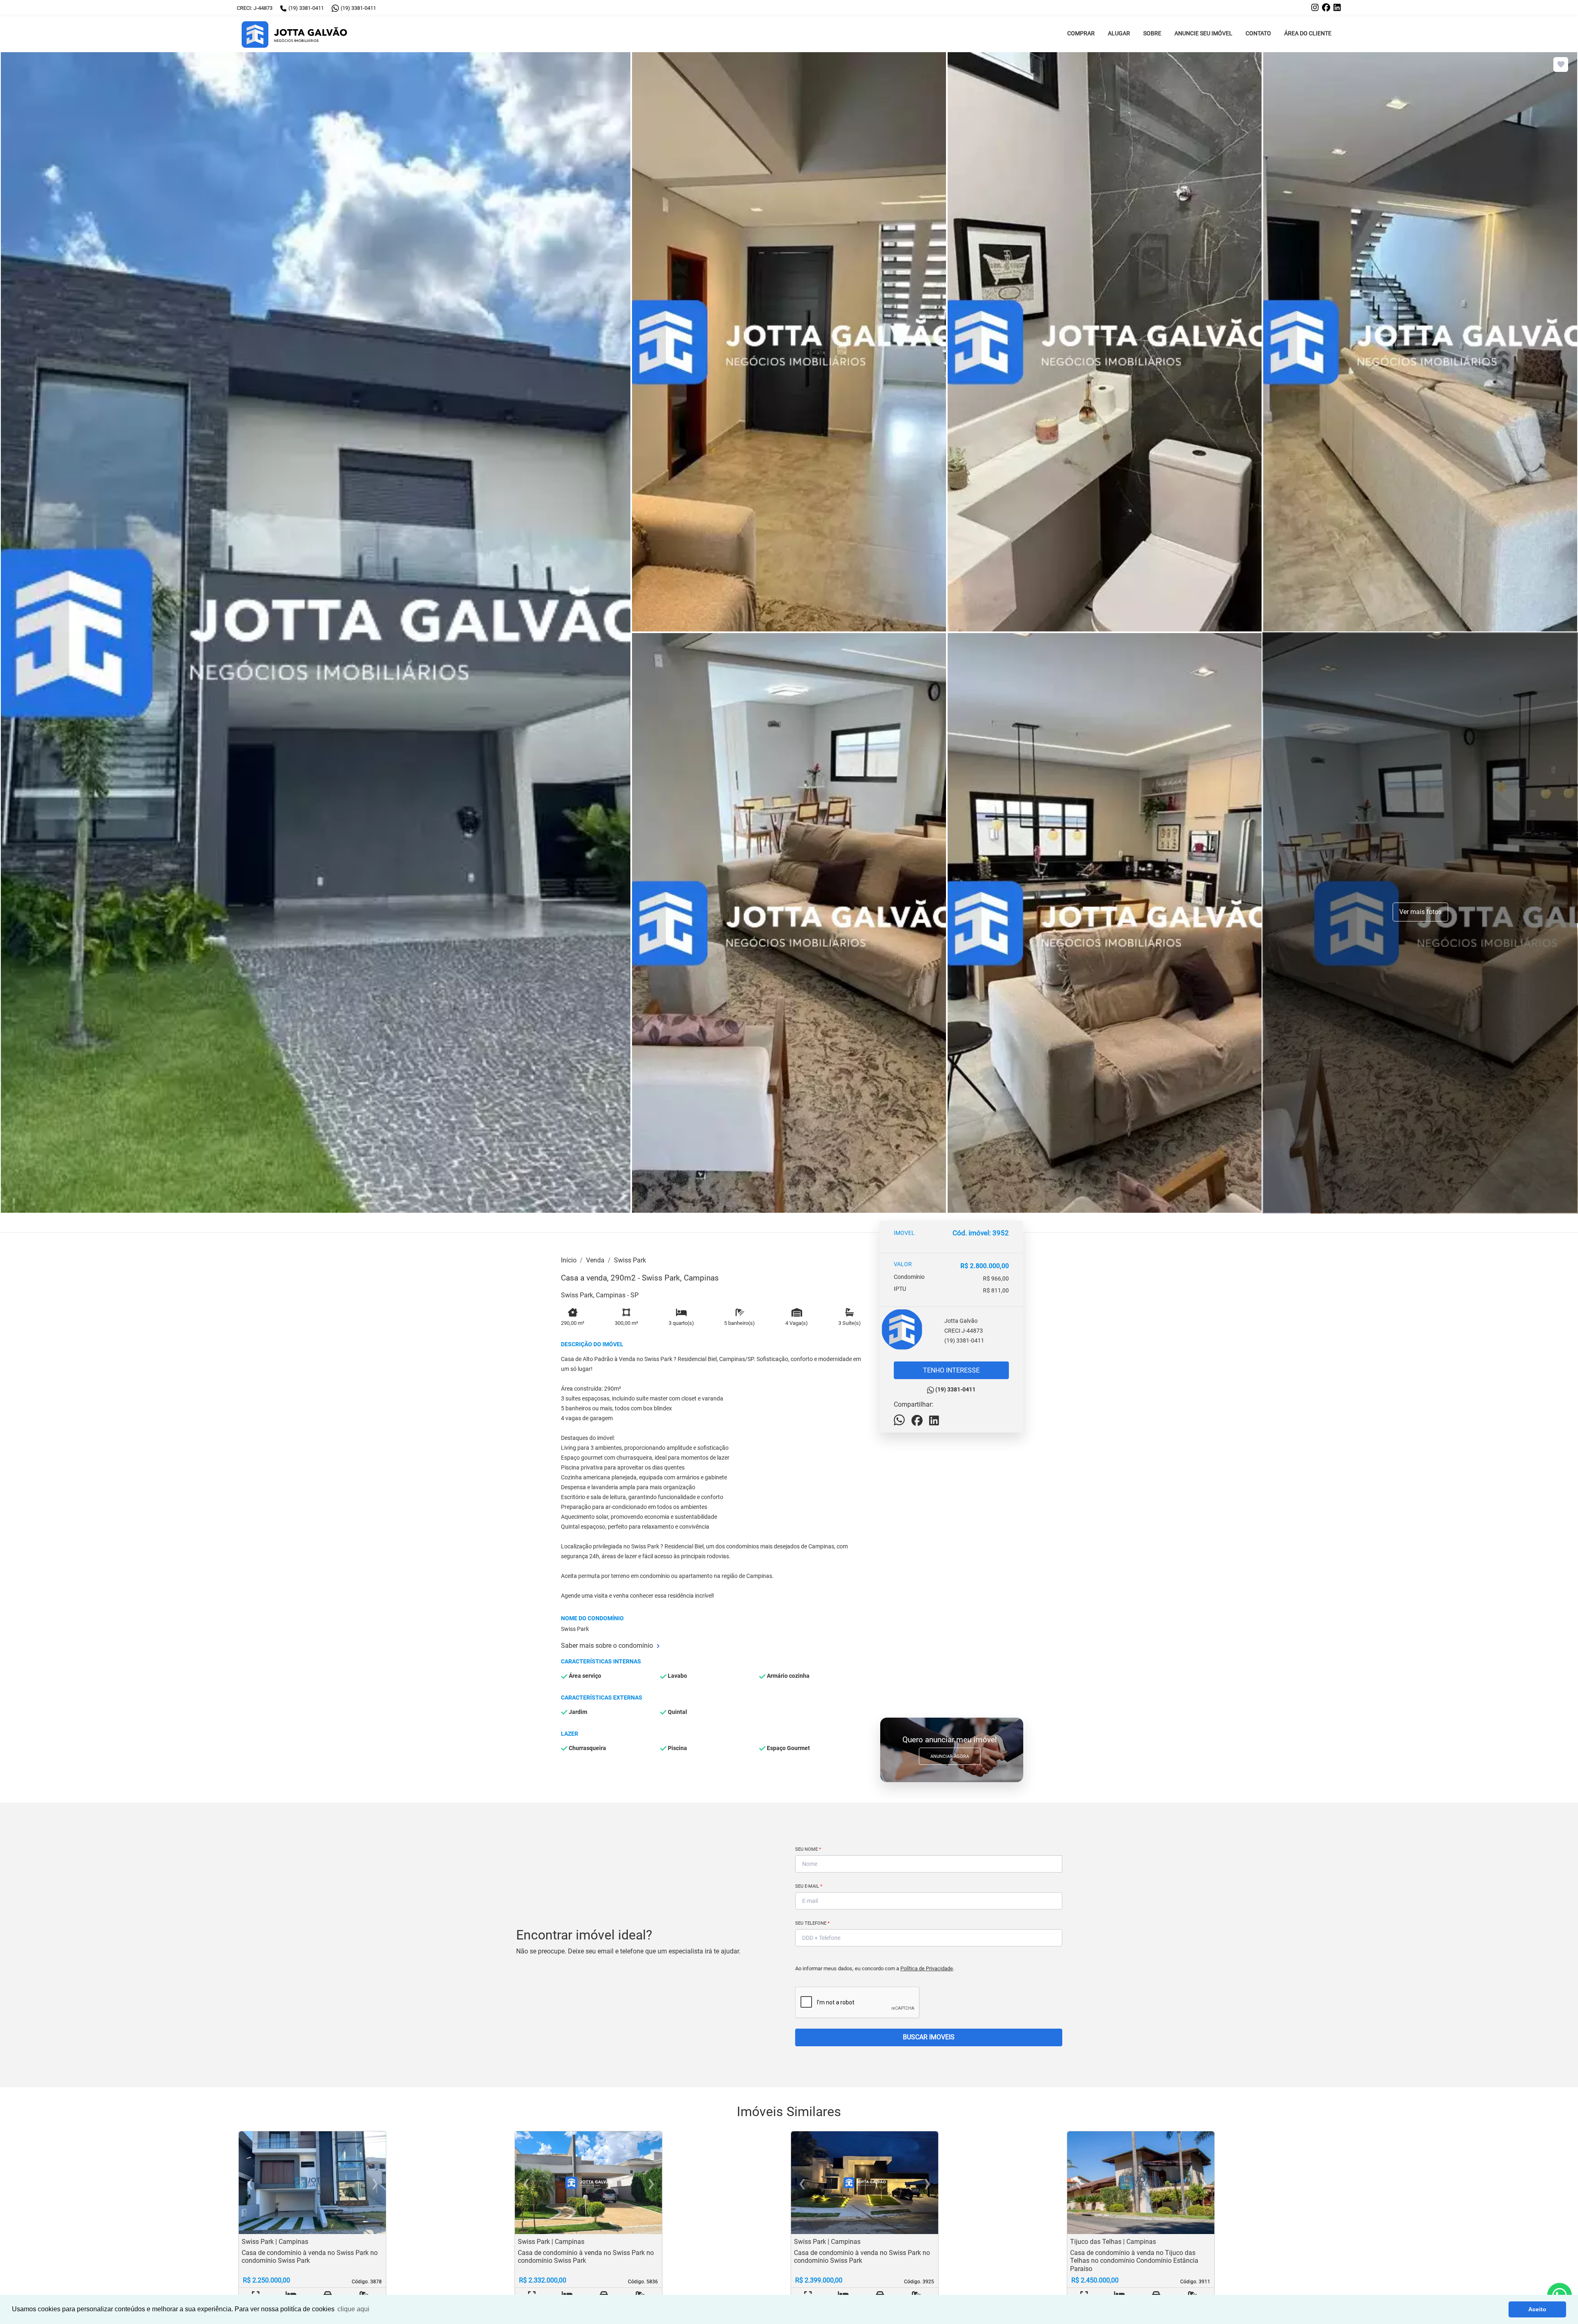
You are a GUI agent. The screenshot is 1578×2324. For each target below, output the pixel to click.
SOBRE (1152, 33)
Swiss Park (630, 1260)
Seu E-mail (809, 1886)
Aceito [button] (1537, 2309)
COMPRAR (1081, 33)
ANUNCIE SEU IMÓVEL (1203, 33)
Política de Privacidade (927, 1968)
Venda (595, 1260)
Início (569, 1260)
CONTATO (1258, 33)
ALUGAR (1119, 33)
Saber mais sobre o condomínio (607, 1646)
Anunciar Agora (950, 1756)
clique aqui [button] (353, 2309)
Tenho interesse (951, 1370)
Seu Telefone (812, 1923)
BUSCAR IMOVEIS (929, 2037)
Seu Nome (808, 1849)
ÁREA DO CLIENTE (1308, 33)
